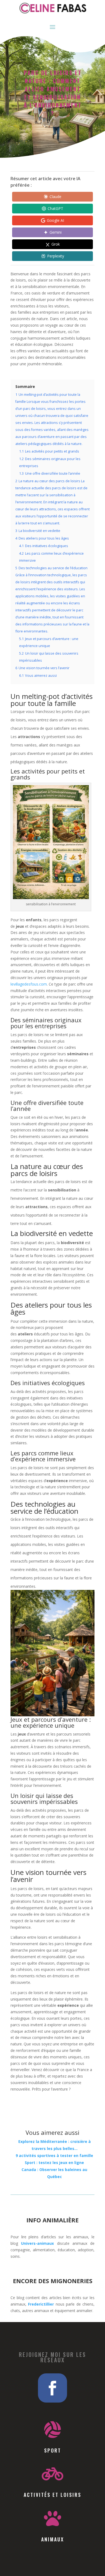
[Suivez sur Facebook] (52, 2388)
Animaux (53, 2539)
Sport (53, 2450)
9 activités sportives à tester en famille (54, 2155)
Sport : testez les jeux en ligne (54, 2163)
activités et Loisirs (52, 2495)
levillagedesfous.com (29, 984)
